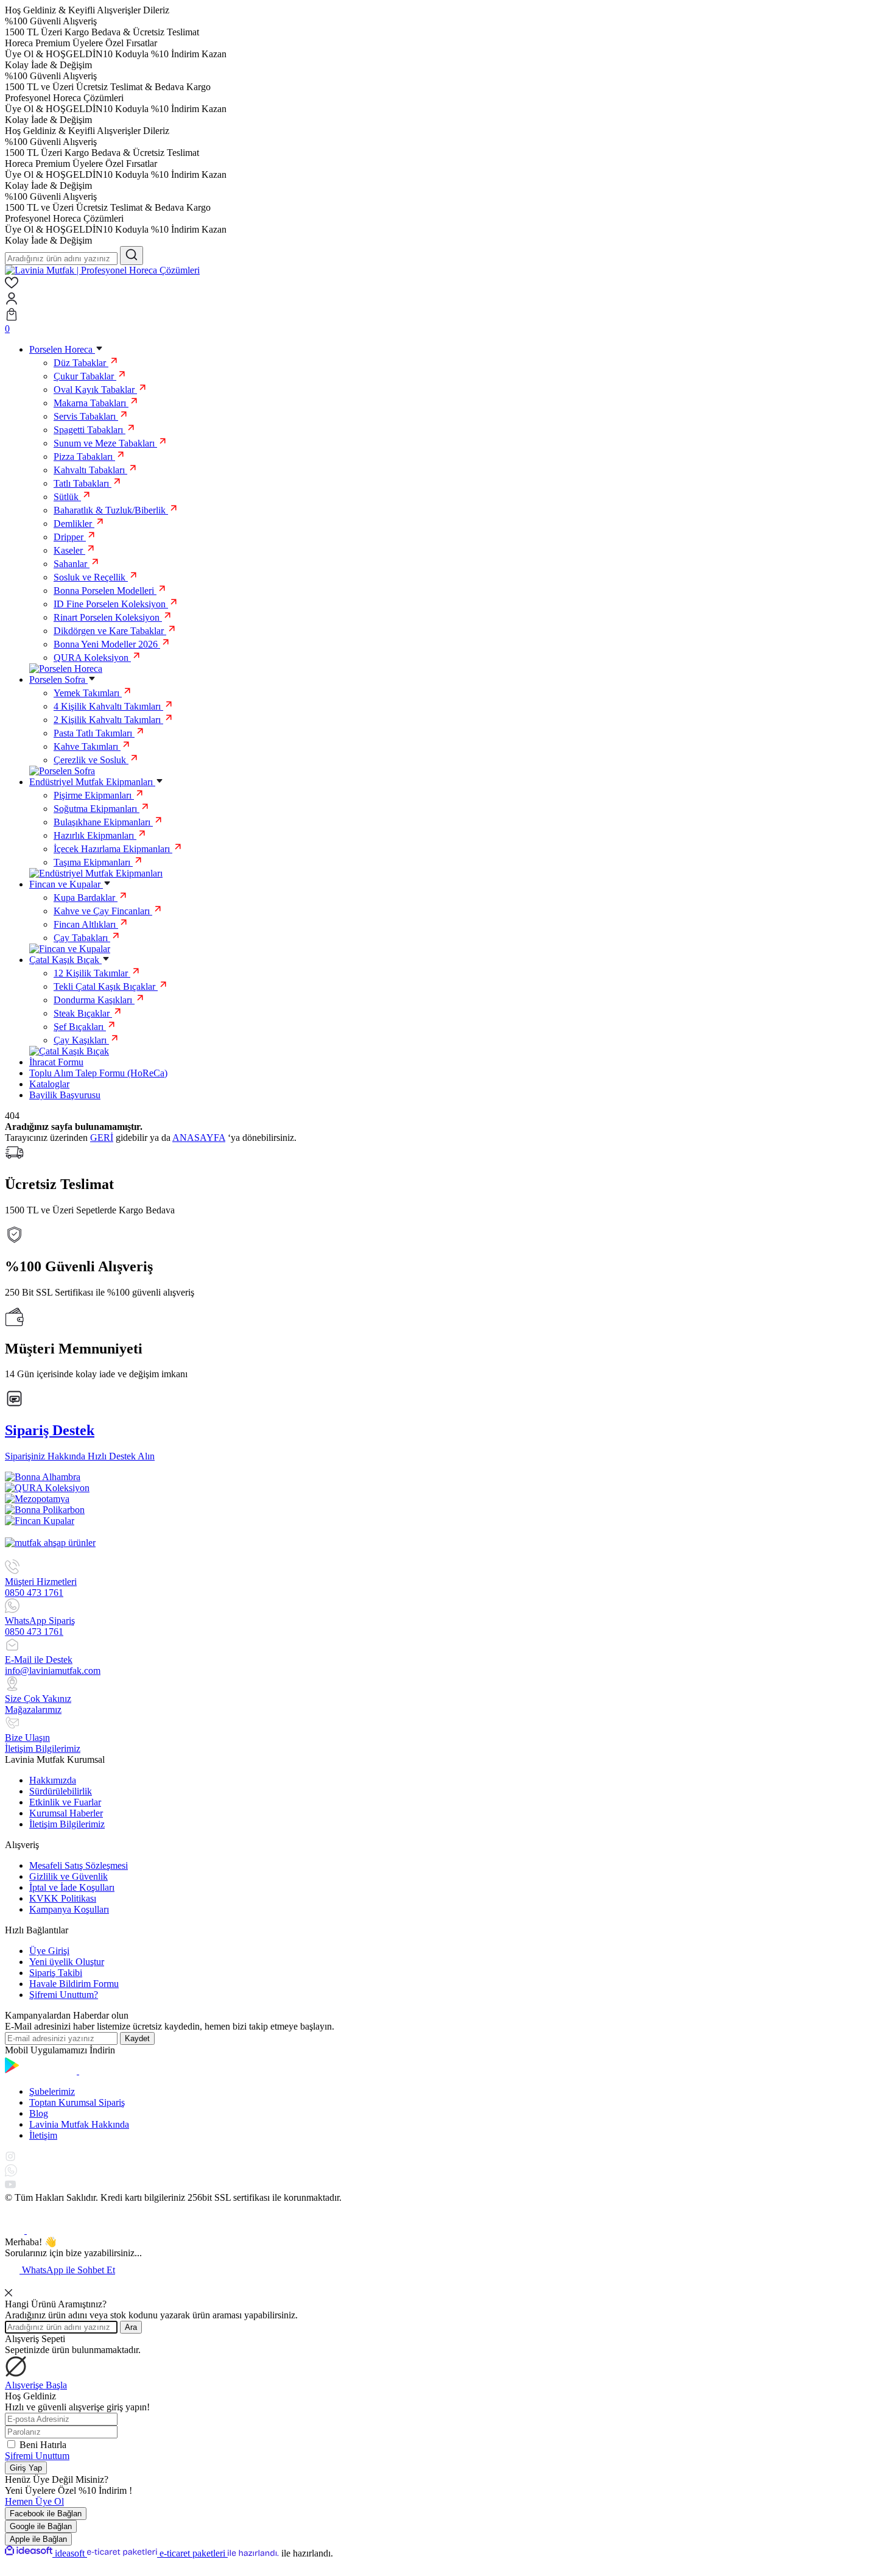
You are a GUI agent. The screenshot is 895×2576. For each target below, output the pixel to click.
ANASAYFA (199, 1138)
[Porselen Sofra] (62, 771)
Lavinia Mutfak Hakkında (79, 2124)
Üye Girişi (49, 1951)
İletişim (43, 2135)
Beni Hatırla (43, 2445)
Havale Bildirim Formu (74, 1984)
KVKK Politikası (63, 1898)
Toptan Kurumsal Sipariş (77, 2102)
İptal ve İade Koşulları (72, 1887)
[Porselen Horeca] (66, 669)
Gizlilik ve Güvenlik (68, 1876)
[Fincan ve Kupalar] (70, 949)
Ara (131, 2327)
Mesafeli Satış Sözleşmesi (79, 1865)
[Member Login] (447, 300)
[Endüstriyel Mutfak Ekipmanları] (96, 873)
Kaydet (137, 2038)
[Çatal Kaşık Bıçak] (69, 1051)
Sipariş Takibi (56, 1973)
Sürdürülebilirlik (61, 1791)
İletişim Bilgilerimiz (67, 1824)
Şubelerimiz (52, 2091)
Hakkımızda (53, 1780)
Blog (39, 2113)
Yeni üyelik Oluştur (67, 1962)
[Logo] (102, 270)
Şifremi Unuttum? (64, 1995)
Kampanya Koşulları (69, 1909)
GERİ (102, 1138)
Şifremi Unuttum (37, 2456)
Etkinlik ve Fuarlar (65, 1802)
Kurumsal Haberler (66, 1813)
